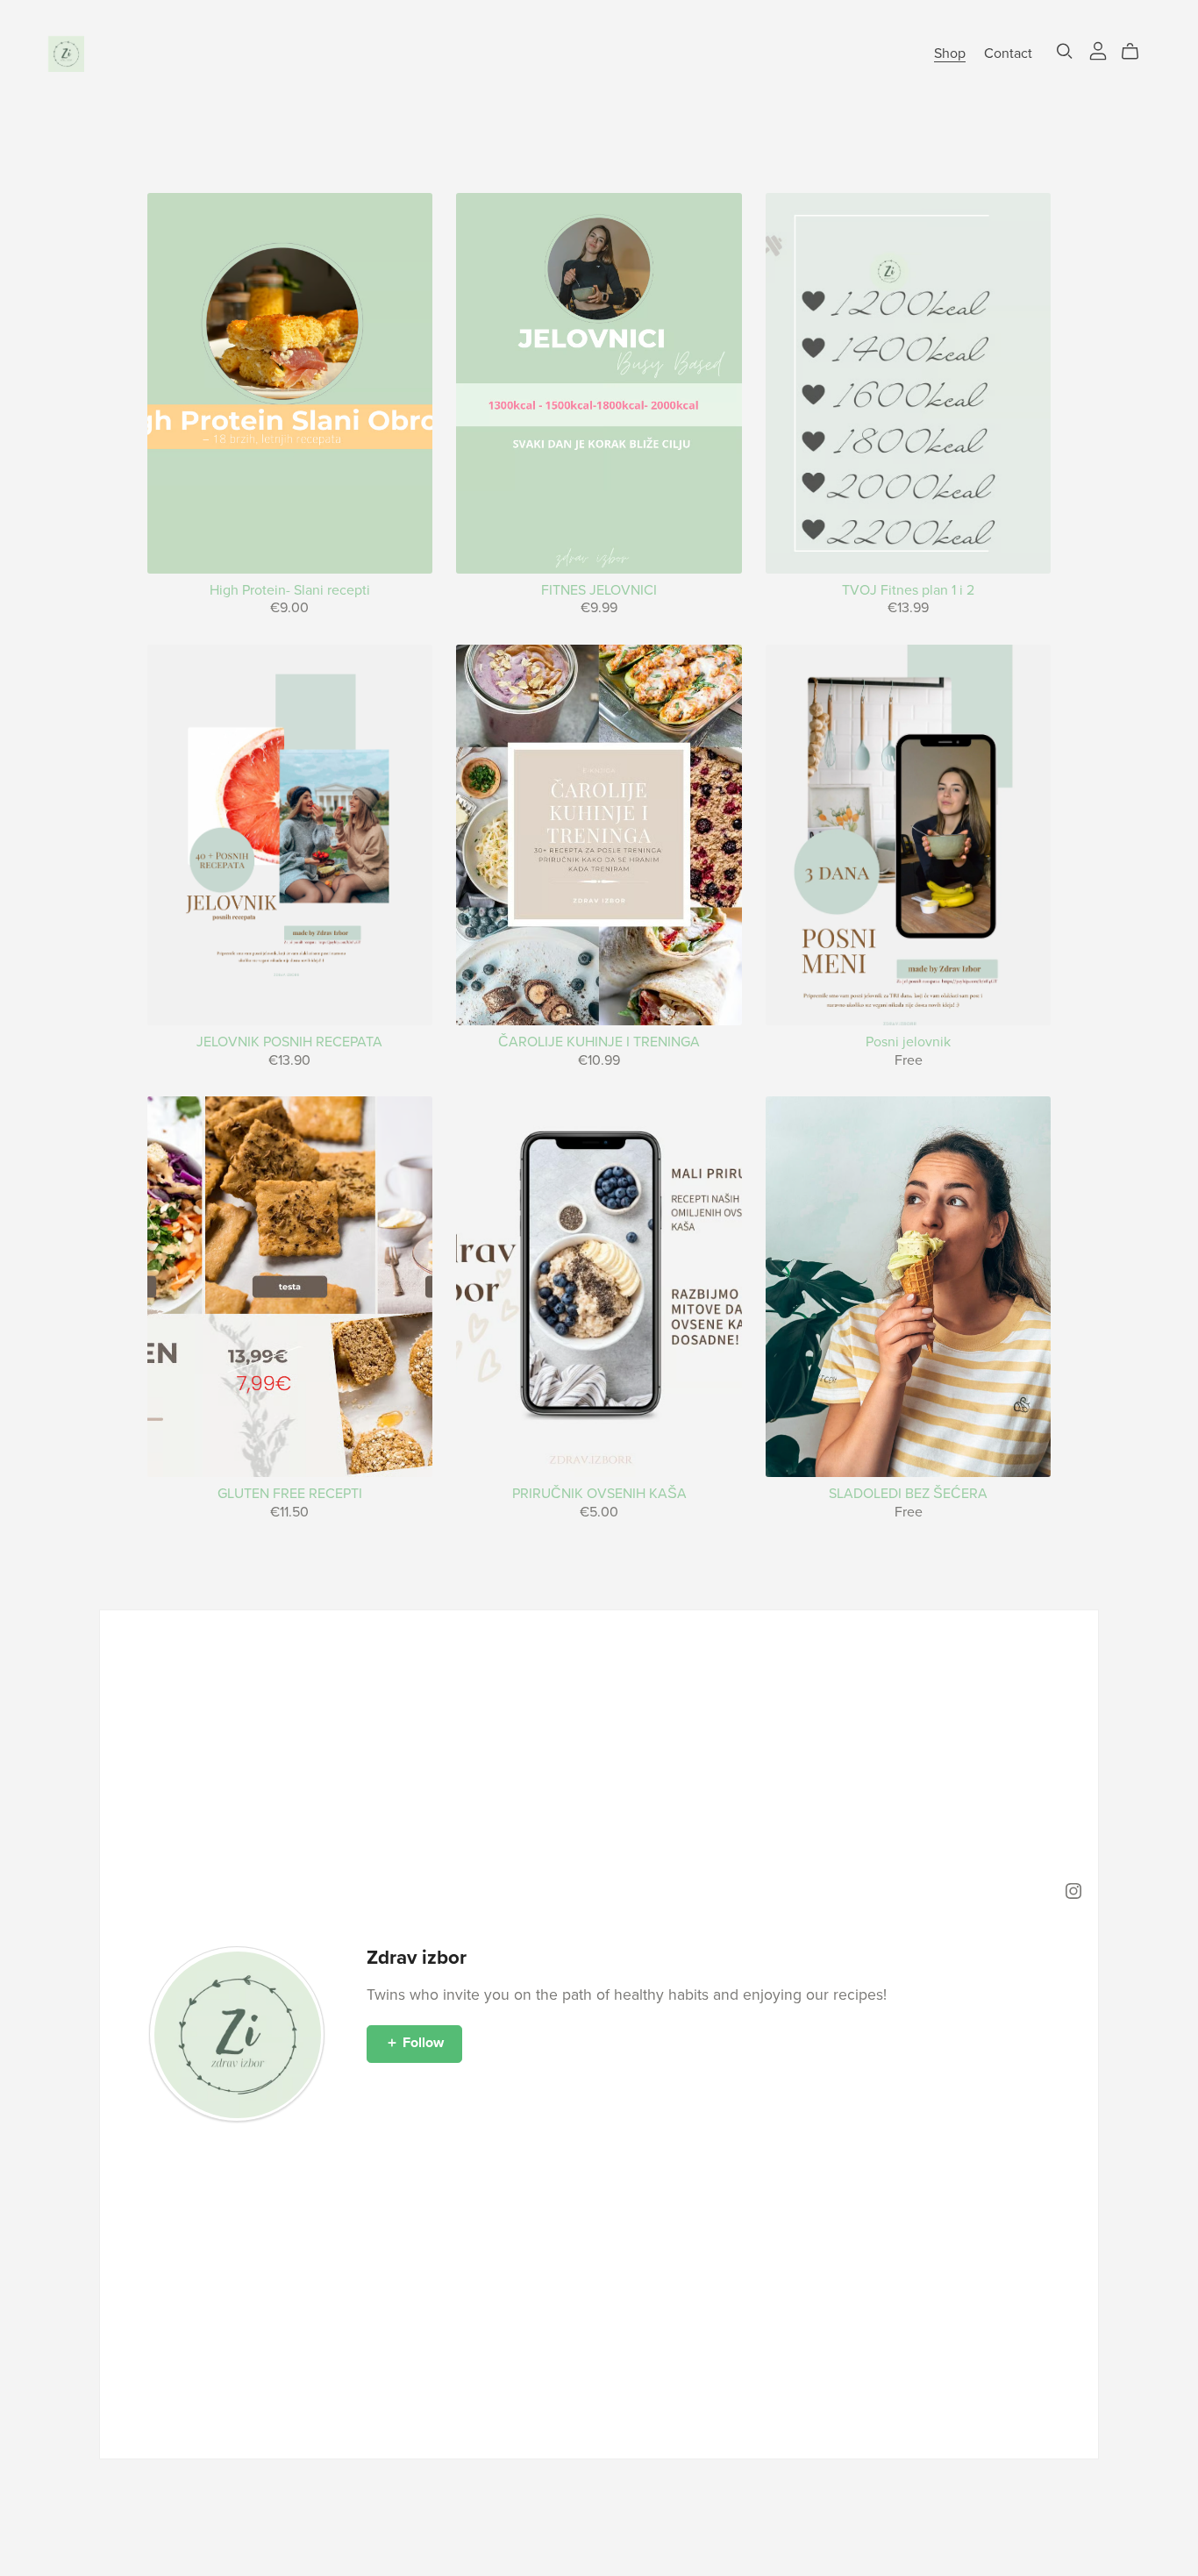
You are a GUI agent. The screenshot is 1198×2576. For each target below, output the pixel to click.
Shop (950, 54)
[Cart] (1137, 52)
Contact (1008, 54)
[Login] (1098, 50)
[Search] (1065, 51)
